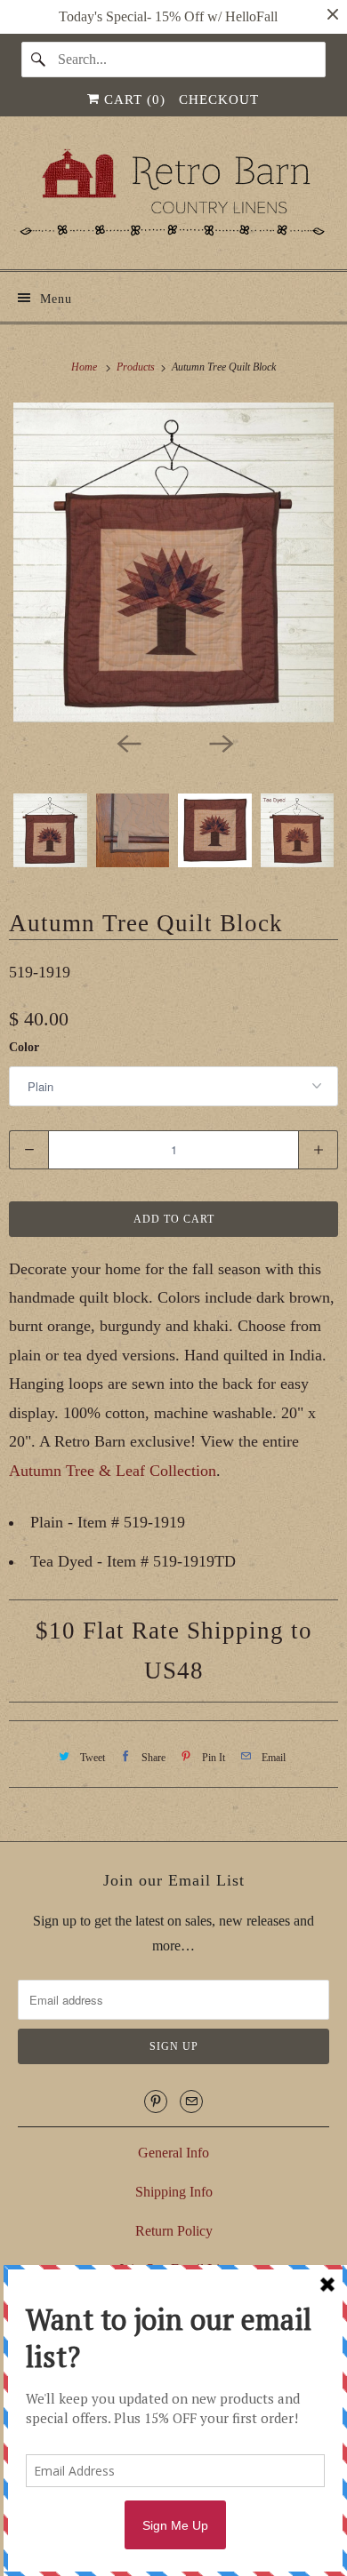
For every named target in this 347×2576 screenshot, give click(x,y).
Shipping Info (174, 2192)
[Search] (39, 60)
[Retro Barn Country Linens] (174, 199)
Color (24, 1047)
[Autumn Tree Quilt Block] (173, 562)
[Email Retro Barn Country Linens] (191, 2101)
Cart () (133, 100)
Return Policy (174, 2231)
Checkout (219, 100)
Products (137, 367)
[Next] (220, 742)
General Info (173, 2153)
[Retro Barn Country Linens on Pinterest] (156, 2101)
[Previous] (127, 742)
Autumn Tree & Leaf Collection (113, 1471)
